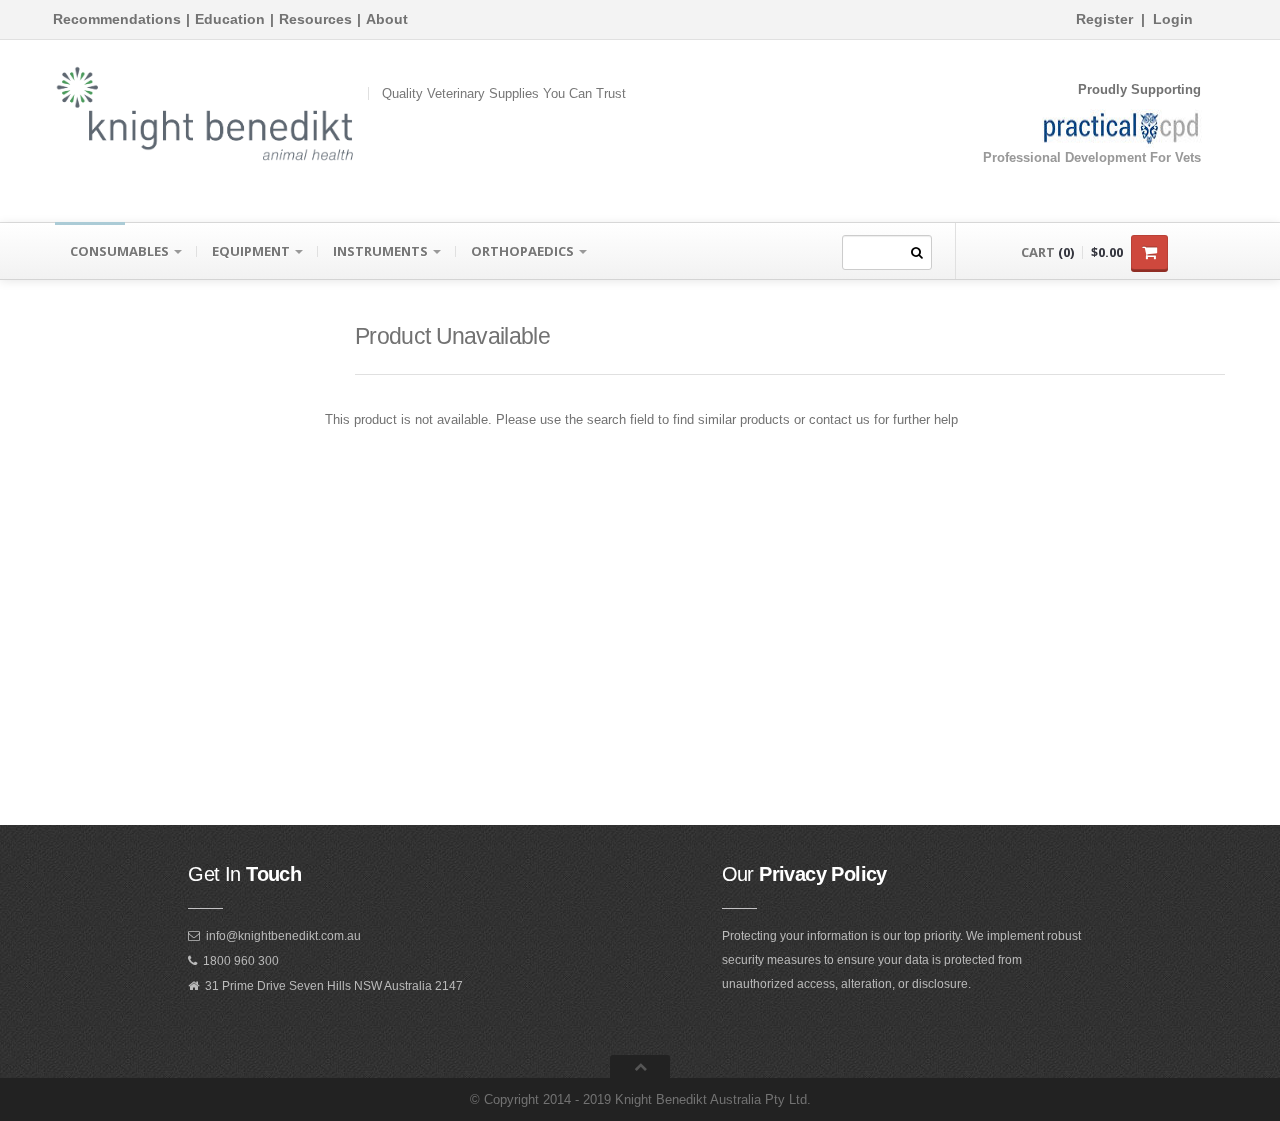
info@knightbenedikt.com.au (283, 936)
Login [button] (1173, 19)
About (387, 19)
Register (1104, 19)
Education (230, 19)
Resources (315, 19)
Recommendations (117, 19)
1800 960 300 (241, 961)
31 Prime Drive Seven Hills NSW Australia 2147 (334, 986)
